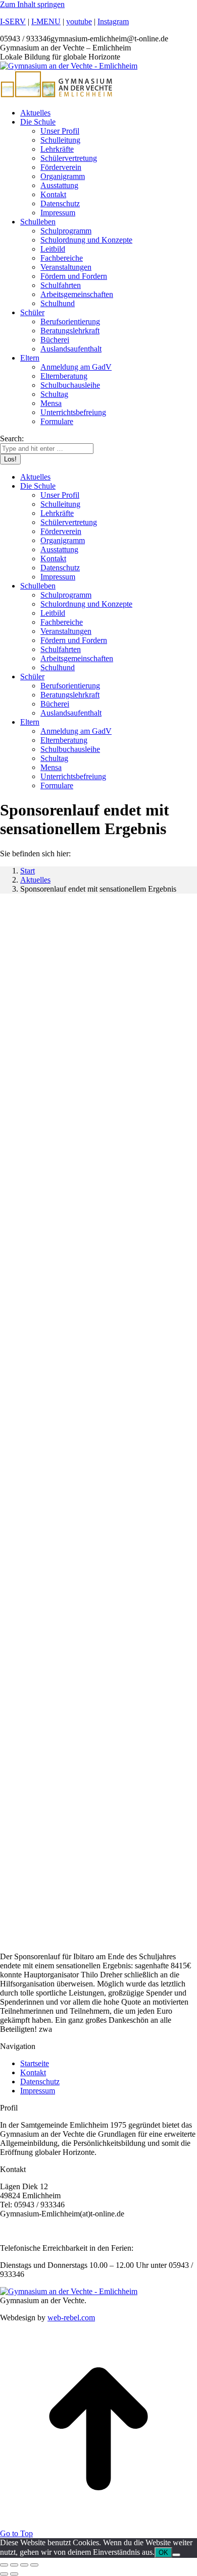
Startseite (35, 2063)
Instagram (113, 21)
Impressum (38, 2091)
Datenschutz (40, 2082)
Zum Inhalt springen (32, 4)
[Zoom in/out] (34, 2565)
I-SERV (13, 21)
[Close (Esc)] (4, 2565)
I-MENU (46, 21)
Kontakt (33, 2072)
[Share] (14, 2565)
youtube (79, 21)
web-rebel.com (71, 2318)
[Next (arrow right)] (14, 2574)
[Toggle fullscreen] (24, 2565)
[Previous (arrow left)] (4, 2574)
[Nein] (176, 2555)
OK (163, 2553)
